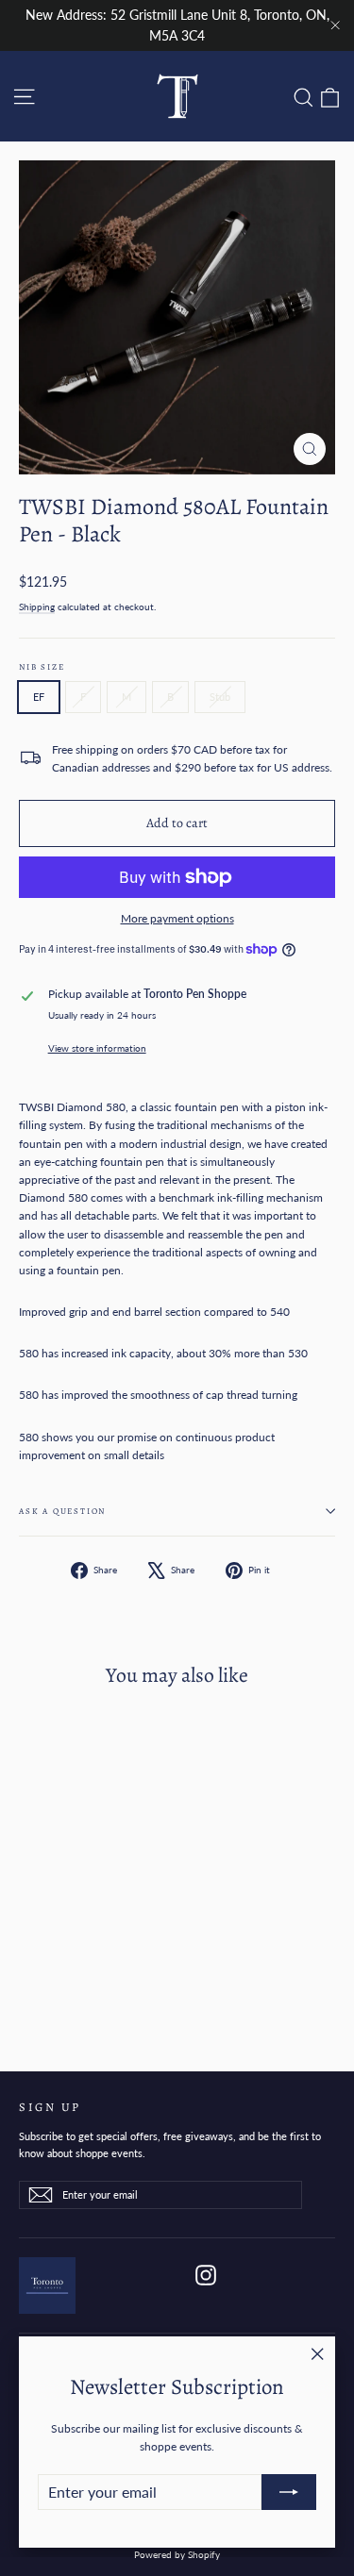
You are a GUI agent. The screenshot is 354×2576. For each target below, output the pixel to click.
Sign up (50, 2106)
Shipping (37, 607)
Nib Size (42, 667)
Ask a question (62, 1511)
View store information (97, 1048)
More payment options (177, 918)
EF (39, 697)
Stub (220, 697)
